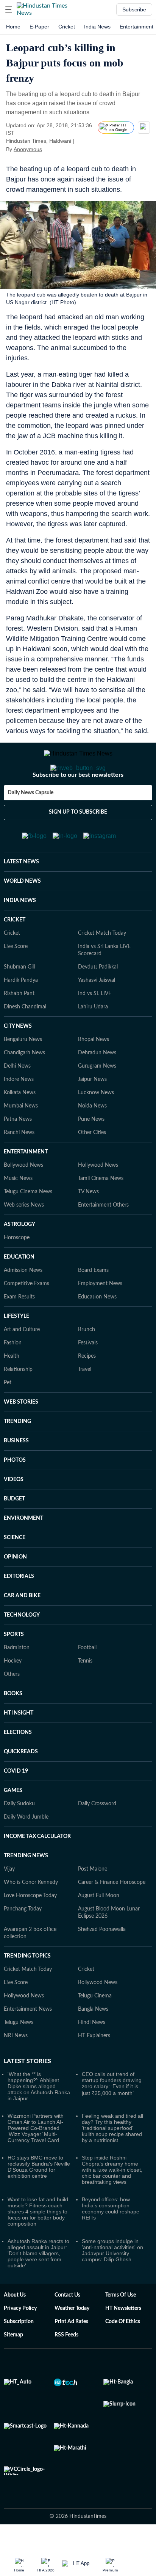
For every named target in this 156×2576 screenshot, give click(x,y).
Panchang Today (23, 1939)
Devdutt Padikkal (98, 997)
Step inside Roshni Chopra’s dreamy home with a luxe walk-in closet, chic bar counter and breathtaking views (112, 2200)
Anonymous (28, 149)
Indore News (19, 1110)
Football (87, 1678)
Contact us (67, 2325)
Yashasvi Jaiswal (97, 1011)
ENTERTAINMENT (26, 1182)
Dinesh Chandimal (25, 1037)
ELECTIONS (18, 1763)
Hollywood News (98, 1196)
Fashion (13, 1373)
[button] (9, 9)
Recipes (87, 1387)
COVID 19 (16, 1801)
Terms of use (121, 2325)
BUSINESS (16, 1471)
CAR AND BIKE (22, 1626)
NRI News (16, 2066)
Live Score (16, 977)
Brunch (87, 1360)
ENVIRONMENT (23, 1549)
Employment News (100, 1314)
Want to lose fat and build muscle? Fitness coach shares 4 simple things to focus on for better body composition (38, 2242)
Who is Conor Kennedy (31, 1913)
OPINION (15, 1587)
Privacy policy (20, 2339)
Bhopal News (94, 1070)
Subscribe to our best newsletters (78, 805)
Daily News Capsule (30, 823)
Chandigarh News (24, 1083)
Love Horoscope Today (30, 1926)
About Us (15, 2325)
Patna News (18, 1150)
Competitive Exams (27, 1314)
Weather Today (72, 2339)
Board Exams (93, 1301)
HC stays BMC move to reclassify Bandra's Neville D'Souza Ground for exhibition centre (39, 2197)
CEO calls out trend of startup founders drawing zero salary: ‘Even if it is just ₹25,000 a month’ (112, 2114)
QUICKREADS (21, 1782)
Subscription (19, 2352)
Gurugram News (97, 1096)
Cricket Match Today (102, 964)
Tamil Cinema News (101, 1209)
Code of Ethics (123, 2352)
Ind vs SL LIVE (95, 1024)
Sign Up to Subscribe (78, 842)
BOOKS (13, 1724)
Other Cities (92, 1163)
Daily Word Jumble (26, 1847)
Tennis (85, 1691)
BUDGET (14, 1529)
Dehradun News (97, 1083)
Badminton (17, 1678)
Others (12, 1705)
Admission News (23, 1301)
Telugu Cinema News (28, 1222)
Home (13, 27)
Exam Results (19, 1327)
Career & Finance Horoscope (112, 1913)
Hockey (13, 1691)
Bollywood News (23, 1196)
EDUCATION (19, 1287)
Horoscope (17, 1268)
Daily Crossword (97, 1834)
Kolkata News (20, 1123)
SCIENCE (15, 1568)
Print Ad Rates (71, 2352)
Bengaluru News (23, 1070)
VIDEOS (14, 1510)
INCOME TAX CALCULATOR (37, 1867)
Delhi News (17, 1096)
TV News (88, 1222)
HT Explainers (94, 2066)
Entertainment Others (103, 1235)
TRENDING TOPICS (27, 1986)
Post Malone (93, 1899)
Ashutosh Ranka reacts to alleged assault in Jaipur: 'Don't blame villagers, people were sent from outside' (38, 2284)
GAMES (13, 1821)
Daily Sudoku (19, 1834)
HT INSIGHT (19, 1743)
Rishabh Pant (19, 1024)
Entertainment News (28, 2040)
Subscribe (134, 9)
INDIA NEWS (20, 931)
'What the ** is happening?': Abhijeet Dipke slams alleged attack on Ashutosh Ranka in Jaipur (39, 2117)
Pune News (91, 1150)
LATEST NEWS (21, 892)
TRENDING (17, 1452)
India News (97, 27)
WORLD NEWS (22, 912)
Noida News (92, 1136)
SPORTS (14, 1665)
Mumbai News (21, 1136)
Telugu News (19, 2053)
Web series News (24, 1235)
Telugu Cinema (95, 2026)
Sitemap (13, 2365)
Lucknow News (96, 1123)
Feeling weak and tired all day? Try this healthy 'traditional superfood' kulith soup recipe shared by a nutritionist (112, 2158)
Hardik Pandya (21, 1011)
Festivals (88, 1373)
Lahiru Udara (93, 1037)
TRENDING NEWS (26, 1886)
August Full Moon (99, 1926)
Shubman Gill (19, 997)
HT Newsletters (123, 2339)
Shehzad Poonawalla (102, 1960)
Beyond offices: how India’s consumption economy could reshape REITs (111, 2239)
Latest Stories (27, 2092)
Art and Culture (22, 1360)
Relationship (18, 1400)
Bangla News (93, 2040)
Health (12, 1387)
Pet (8, 1413)
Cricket (67, 27)
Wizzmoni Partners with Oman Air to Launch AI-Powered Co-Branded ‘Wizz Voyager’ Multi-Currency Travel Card (36, 2158)
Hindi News (92, 2053)
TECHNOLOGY (22, 1645)
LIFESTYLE (16, 1347)
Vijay (9, 1899)
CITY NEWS (18, 1057)
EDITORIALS (19, 1607)
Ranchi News (19, 1163)
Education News (97, 1327)
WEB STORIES (21, 1432)
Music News (18, 1209)
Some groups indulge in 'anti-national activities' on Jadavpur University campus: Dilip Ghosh (112, 2281)
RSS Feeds (66, 2365)
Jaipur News (92, 1110)
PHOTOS (15, 1491)
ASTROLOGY (19, 1255)
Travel (85, 1400)
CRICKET (15, 950)
